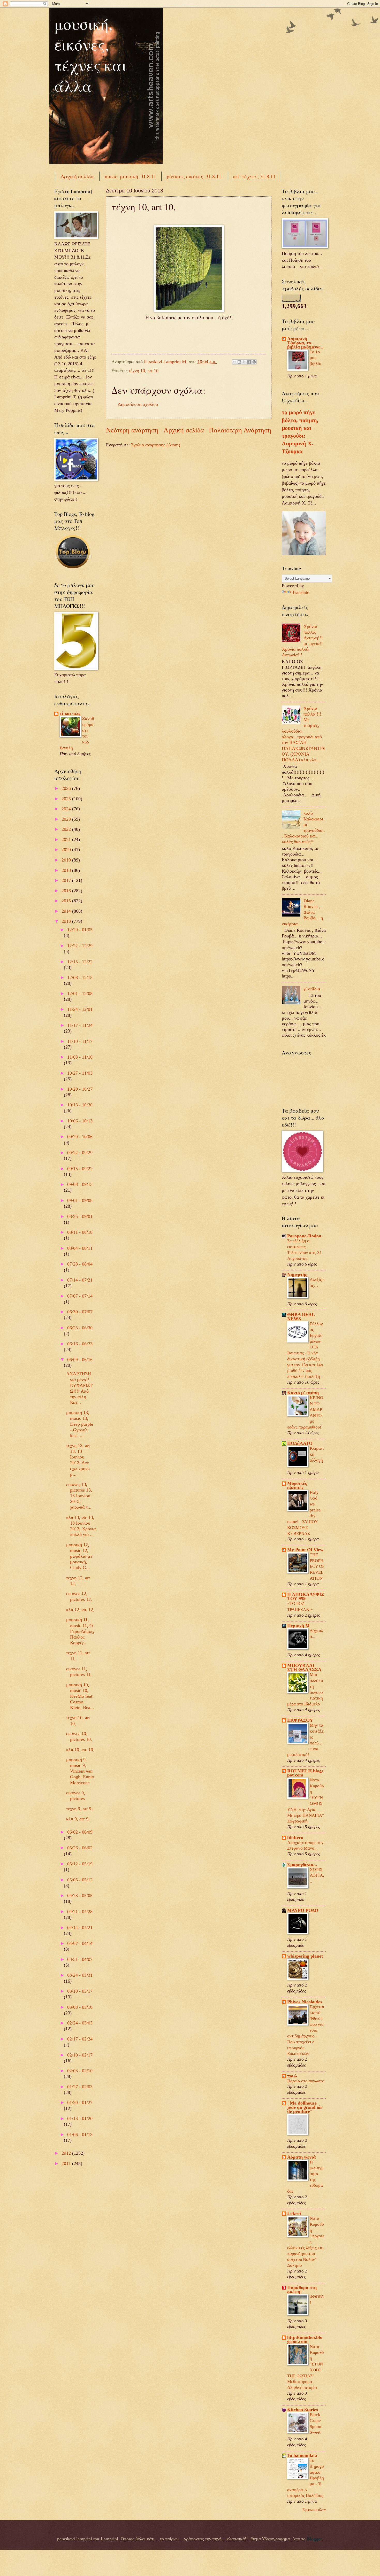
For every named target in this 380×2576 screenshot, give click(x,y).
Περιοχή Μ (298, 1626)
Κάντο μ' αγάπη (303, 1393)
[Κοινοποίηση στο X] (244, 362)
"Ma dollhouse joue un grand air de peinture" (305, 2107)
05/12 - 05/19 (80, 1864)
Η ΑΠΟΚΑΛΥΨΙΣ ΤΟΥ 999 (306, 1596)
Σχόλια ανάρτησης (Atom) (156, 445)
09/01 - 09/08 (80, 1200)
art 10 (153, 371)
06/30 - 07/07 (80, 1312)
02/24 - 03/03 (80, 2023)
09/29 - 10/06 (80, 1137)
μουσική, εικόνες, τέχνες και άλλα (91, 55)
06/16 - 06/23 (80, 1344)
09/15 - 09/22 (80, 1169)
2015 (67, 901)
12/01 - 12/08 (80, 994)
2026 (67, 788)
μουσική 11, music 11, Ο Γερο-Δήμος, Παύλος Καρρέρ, (80, 1631)
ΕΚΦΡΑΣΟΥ (300, 1720)
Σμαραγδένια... (302, 1865)
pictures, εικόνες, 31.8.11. (195, 176)
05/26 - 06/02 (80, 1848)
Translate (301, 592)
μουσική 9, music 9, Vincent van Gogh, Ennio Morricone (80, 1771)
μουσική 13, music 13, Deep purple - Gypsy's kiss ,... (80, 1424)
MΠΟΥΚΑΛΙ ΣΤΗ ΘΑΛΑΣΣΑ (304, 1667)
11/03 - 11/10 (80, 1057)
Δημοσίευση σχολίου (138, 404)
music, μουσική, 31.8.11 (130, 176)
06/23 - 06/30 (80, 1328)
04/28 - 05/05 (80, 1896)
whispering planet (305, 1956)
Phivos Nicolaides (305, 2002)
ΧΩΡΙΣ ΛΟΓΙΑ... (317, 1875)
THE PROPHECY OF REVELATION (317, 1566)
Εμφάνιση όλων (314, 2510)
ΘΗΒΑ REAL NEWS (301, 1317)
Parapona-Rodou (304, 1236)
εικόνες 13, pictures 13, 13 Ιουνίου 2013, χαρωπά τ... (79, 1496)
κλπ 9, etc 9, (78, 1819)
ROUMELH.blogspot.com (305, 1773)
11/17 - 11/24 (80, 1025)
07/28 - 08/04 (80, 1264)
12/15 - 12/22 (80, 962)
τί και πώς (70, 713)
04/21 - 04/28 (80, 1912)
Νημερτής (297, 1275)
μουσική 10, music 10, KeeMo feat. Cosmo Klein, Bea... (80, 1696)
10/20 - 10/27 (80, 1089)
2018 (67, 870)
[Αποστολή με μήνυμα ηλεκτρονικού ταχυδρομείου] (234, 362)
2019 (67, 860)
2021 (67, 840)
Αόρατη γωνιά (301, 2157)
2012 (67, 2153)
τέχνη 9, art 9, (79, 1809)
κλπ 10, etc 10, (80, 1750)
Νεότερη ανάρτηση (132, 430)
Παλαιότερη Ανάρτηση (240, 430)
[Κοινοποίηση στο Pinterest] (254, 362)
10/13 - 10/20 (80, 1105)
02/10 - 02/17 (80, 2055)
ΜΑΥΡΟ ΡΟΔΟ (303, 1910)
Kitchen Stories (303, 2410)
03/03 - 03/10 (80, 2007)
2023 (67, 819)
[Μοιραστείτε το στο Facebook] (249, 362)
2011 (67, 2163)
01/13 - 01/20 (80, 2119)
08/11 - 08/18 (80, 1232)
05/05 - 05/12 (80, 1880)
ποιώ (292, 2076)
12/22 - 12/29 (80, 946)
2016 (67, 891)
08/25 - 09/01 (80, 1216)
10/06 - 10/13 (80, 1121)
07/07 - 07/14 (80, 1296)
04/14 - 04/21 (80, 1928)
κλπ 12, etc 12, (80, 1610)
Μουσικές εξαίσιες (297, 1485)
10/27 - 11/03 (80, 1073)
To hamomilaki (302, 2455)
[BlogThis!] (239, 362)
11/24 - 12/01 (80, 1009)
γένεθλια (312, 989)
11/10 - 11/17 (80, 1041)
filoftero (295, 1837)
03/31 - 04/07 (80, 1959)
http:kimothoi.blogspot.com (305, 2339)
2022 (67, 829)
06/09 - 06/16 (80, 1360)
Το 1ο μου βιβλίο (316, 358)
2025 (67, 799)
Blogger (314, 2539)
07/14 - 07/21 (80, 1280)
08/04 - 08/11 (80, 1248)
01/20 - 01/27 (80, 2102)
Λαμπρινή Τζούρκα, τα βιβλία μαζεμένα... (305, 343)
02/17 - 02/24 (80, 2039)
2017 (67, 880)
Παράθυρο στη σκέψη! (302, 2290)
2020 (67, 850)
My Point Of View (305, 1550)
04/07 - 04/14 (80, 1943)
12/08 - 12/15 (80, 977)
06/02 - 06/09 (80, 1832)
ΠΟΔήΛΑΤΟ (300, 1443)
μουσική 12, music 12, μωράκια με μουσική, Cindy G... (79, 1556)
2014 (67, 911)
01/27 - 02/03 (80, 2087)
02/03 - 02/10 (80, 2071)
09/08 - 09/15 (80, 1184)
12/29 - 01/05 (80, 930)
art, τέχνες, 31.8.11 (254, 176)
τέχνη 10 (137, 371)
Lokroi (294, 2213)
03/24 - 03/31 (80, 1975)
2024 (67, 809)
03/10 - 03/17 (80, 1991)
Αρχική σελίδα (77, 176)
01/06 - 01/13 (80, 2135)
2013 (67, 921)
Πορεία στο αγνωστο (306, 2081)
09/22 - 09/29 (80, 1153)
